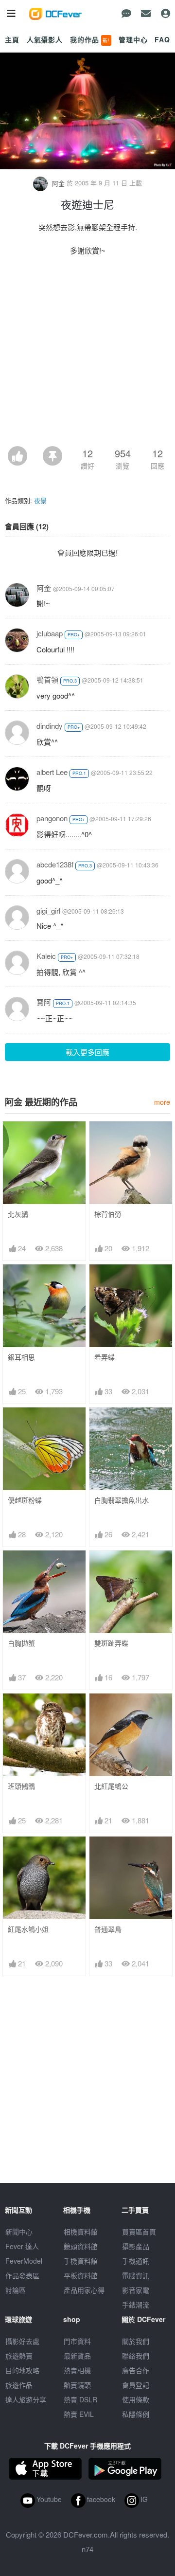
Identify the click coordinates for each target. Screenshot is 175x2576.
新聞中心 (19, 2232)
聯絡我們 (136, 2356)
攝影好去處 (22, 2341)
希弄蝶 (105, 1357)
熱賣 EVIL (79, 2414)
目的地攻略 (22, 2370)
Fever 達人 (22, 2246)
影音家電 (136, 2290)
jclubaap (50, 633)
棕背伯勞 (108, 1214)
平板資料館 (81, 2275)
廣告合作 (136, 2370)
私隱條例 (136, 2414)
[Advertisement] (87, 354)
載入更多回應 (87, 1052)
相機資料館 (81, 2232)
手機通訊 (136, 2261)
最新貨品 (77, 2356)
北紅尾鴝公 (111, 1786)
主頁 (12, 39)
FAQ (162, 39)
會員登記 (136, 2385)
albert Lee (52, 772)
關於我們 (136, 2341)
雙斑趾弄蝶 (111, 1643)
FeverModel (24, 2261)
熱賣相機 (77, 2370)
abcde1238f (55, 864)
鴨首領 (47, 679)
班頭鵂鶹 (21, 1786)
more (162, 1102)
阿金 (58, 183)
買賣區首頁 (139, 2232)
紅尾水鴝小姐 (28, 1929)
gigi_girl (48, 910)
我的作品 (90, 39)
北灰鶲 (18, 1214)
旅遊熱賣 (19, 2356)
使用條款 (136, 2399)
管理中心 (133, 39)
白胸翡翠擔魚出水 (122, 1500)
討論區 (16, 2290)
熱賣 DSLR (80, 2399)
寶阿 (44, 1002)
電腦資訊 (136, 2275)
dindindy (50, 726)
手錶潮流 (136, 2305)
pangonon (52, 818)
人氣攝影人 (45, 39)
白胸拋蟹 (21, 1643)
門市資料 (77, 2341)
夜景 (40, 500)
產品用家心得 (84, 2290)
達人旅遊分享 (26, 2399)
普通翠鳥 (108, 1929)
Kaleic (46, 956)
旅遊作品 (19, 2385)
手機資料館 (81, 2261)
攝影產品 (136, 2246)
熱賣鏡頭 (77, 2385)
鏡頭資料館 (81, 2246)
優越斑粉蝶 (25, 1500)
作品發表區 (22, 2275)
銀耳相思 (21, 1357)
